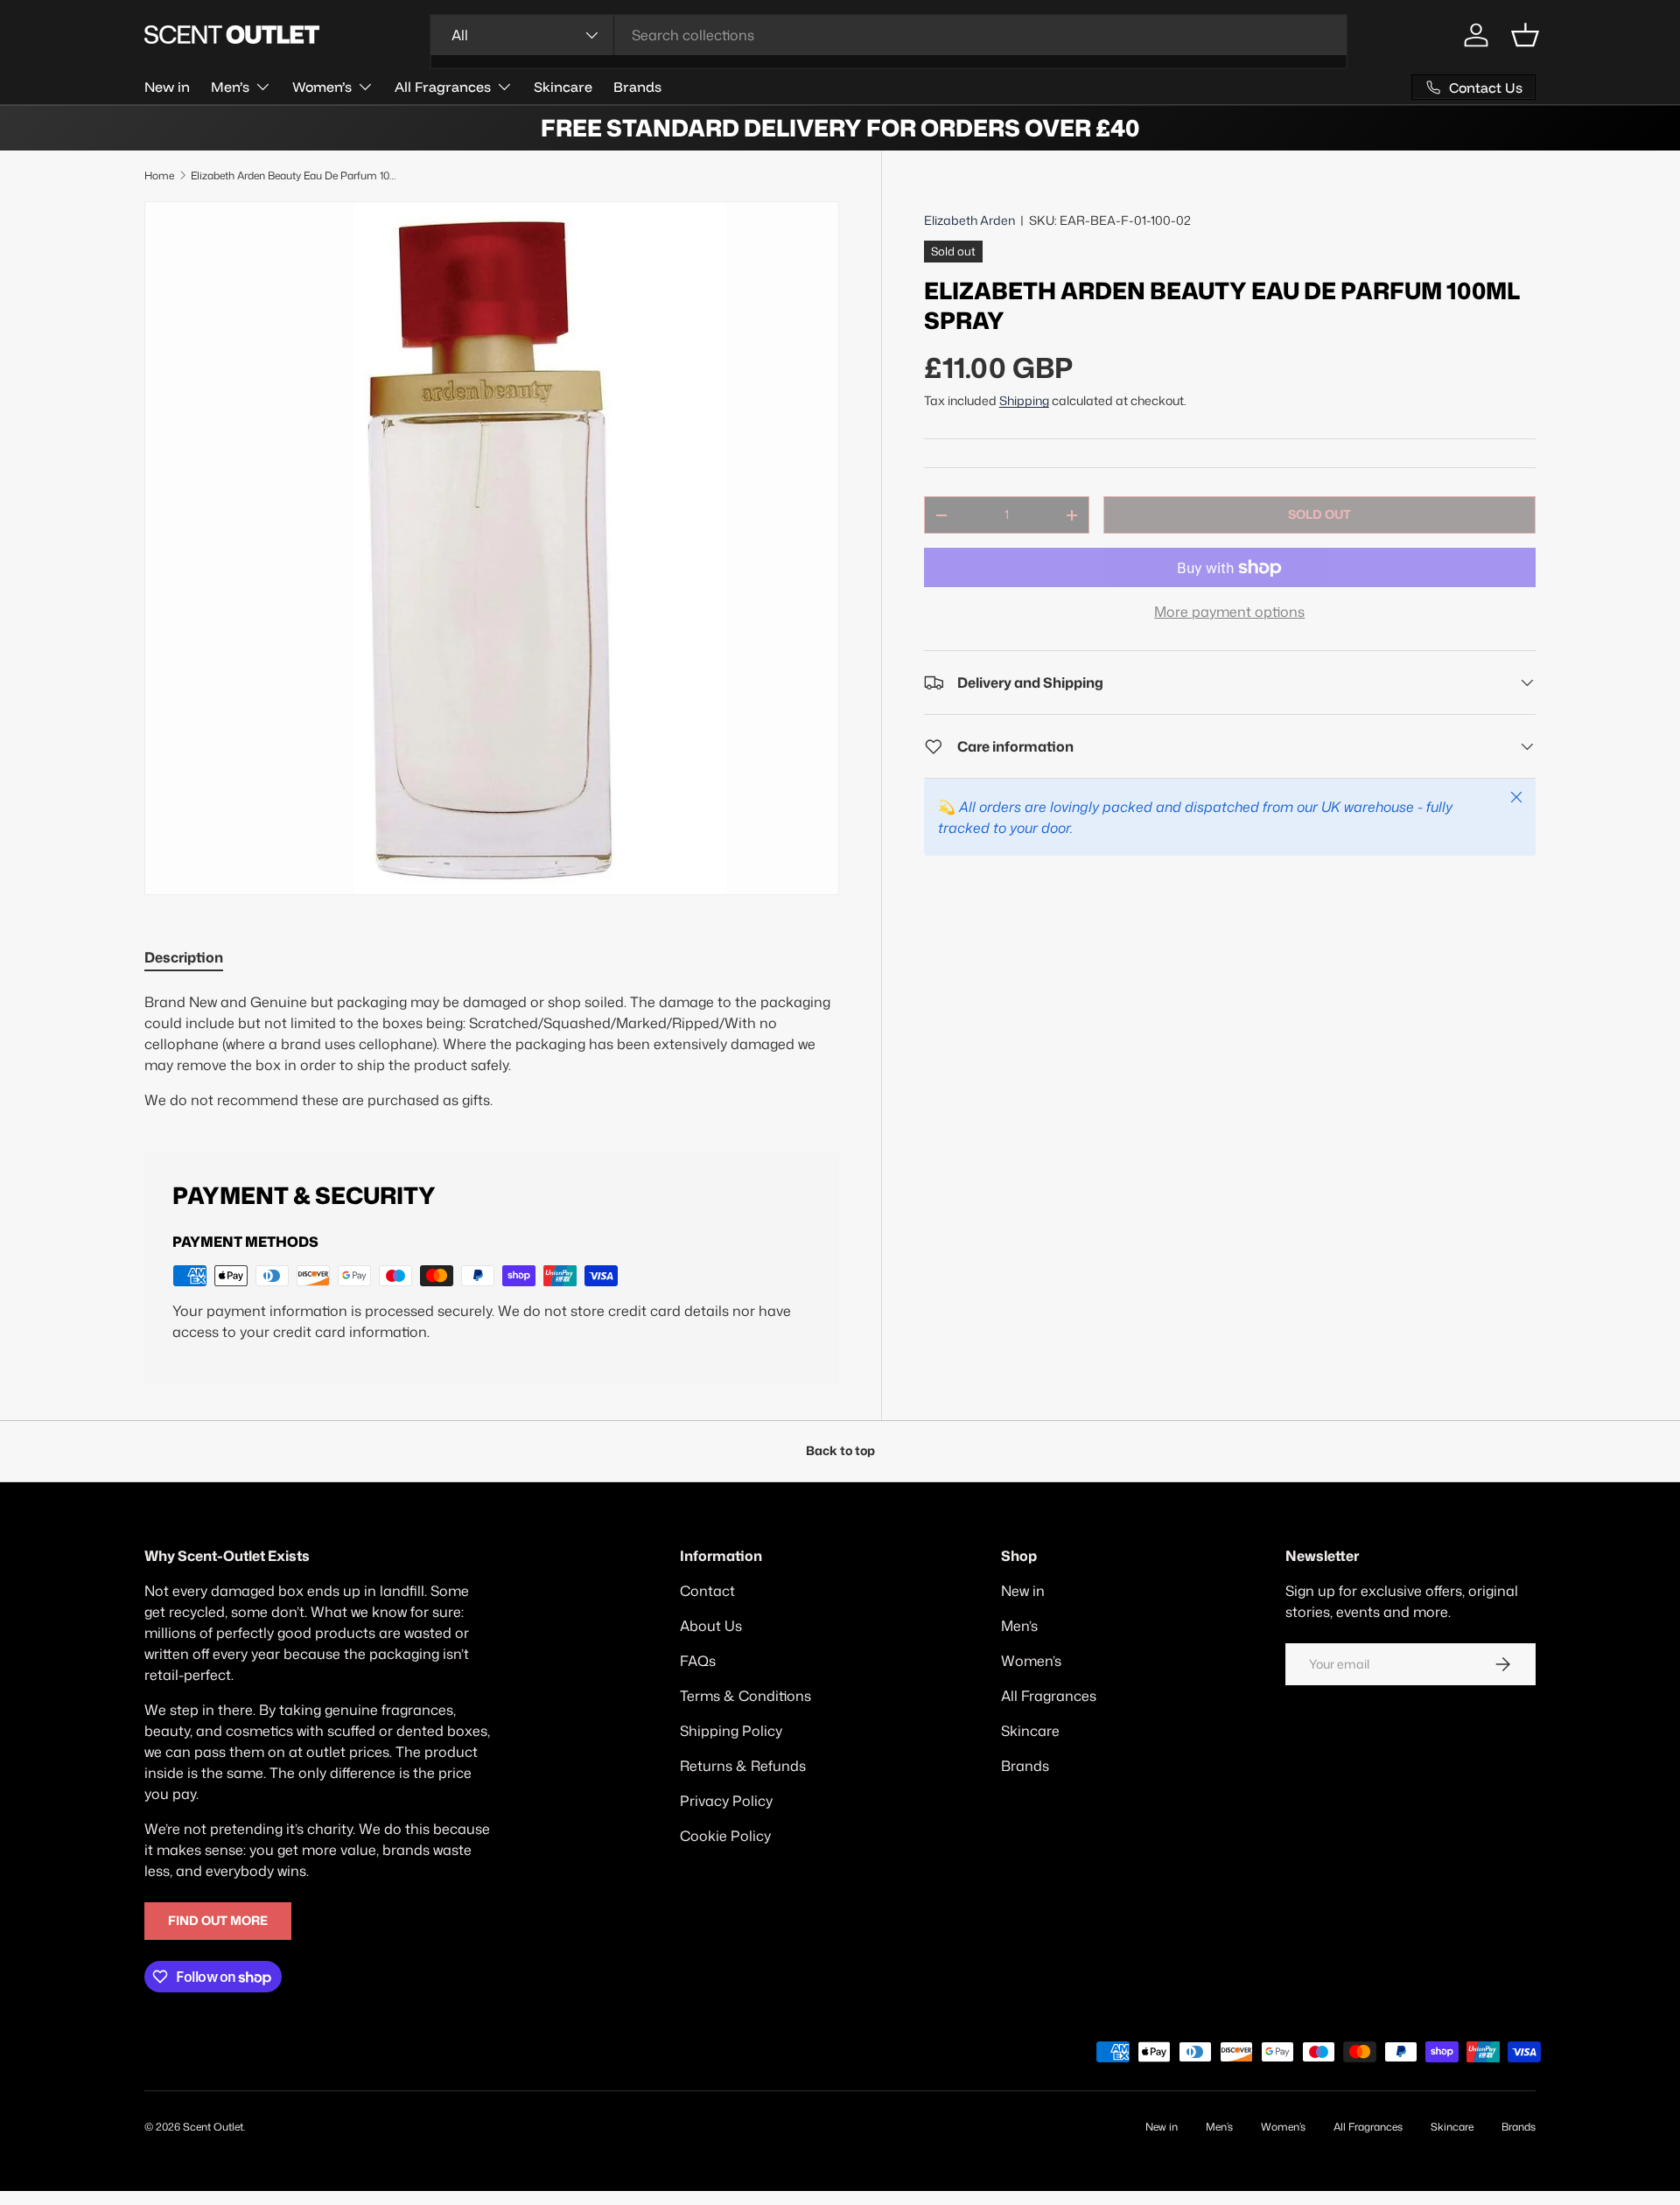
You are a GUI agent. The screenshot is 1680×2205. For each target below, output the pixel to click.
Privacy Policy (726, 1801)
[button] (1525, 35)
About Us (711, 1626)
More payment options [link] (1229, 612)
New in (167, 87)
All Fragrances (443, 87)
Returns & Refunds (743, 1766)
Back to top (840, 1451)
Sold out (1319, 514)
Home (159, 175)
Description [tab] (184, 957)
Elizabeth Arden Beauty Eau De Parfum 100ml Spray (296, 175)
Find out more (218, 1921)
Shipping (1024, 401)
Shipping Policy (731, 1731)
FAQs (698, 1661)
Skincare (563, 87)
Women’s (322, 87)
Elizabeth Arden (969, 220)
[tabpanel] (492, 1051)
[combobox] (889, 35)
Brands (637, 87)
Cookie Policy (725, 1836)
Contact (707, 1591)
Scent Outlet (213, 2127)
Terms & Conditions (745, 1696)
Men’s (230, 87)
